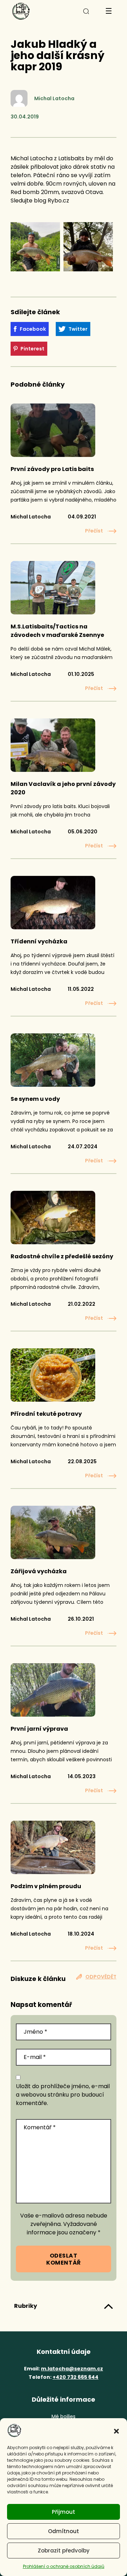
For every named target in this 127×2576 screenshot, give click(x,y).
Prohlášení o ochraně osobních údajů (64, 2566)
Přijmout (64, 2512)
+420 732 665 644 (75, 2377)
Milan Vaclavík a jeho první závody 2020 (63, 788)
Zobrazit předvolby (64, 2551)
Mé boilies (64, 2416)
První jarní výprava (39, 1729)
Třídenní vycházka (39, 941)
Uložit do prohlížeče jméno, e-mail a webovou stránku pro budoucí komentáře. (63, 2095)
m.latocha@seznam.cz (72, 2369)
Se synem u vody (35, 1099)
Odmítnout (64, 2531)
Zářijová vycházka (39, 1571)
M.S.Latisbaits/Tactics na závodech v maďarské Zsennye (57, 631)
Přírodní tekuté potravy (46, 1414)
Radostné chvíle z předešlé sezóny (62, 1256)
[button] (116, 2430)
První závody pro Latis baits (52, 469)
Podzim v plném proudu (46, 1886)
